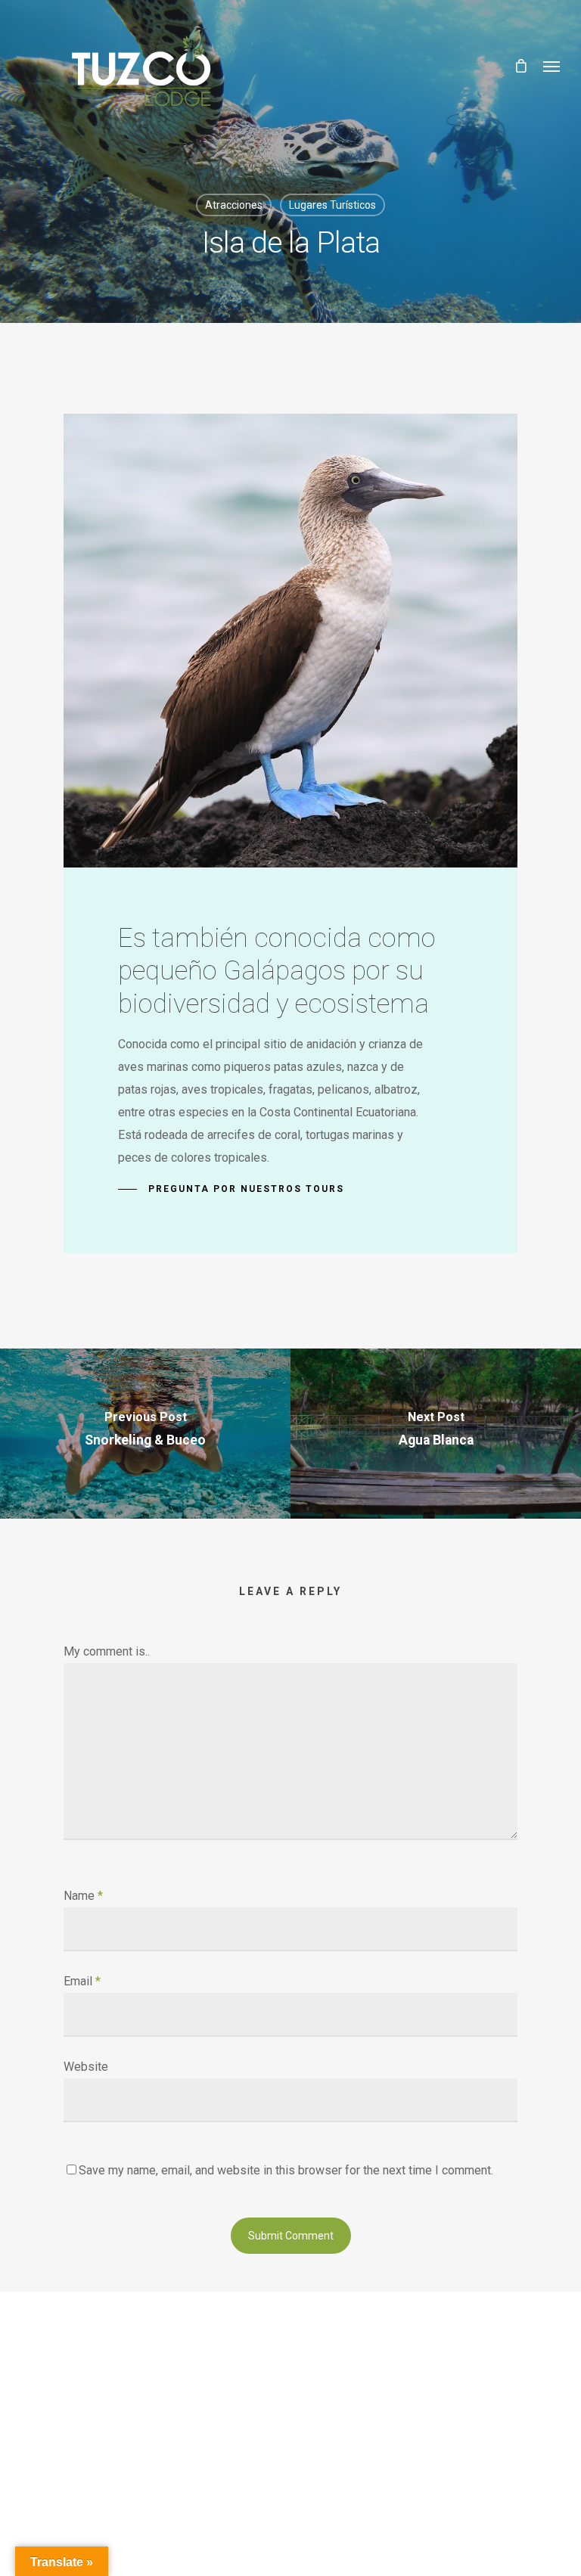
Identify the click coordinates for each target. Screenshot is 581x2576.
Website (86, 2067)
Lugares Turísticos (332, 205)
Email (82, 1981)
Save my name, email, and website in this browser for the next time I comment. (286, 2170)
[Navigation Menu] (551, 66)
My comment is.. (107, 1651)
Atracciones (234, 205)
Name (83, 1896)
